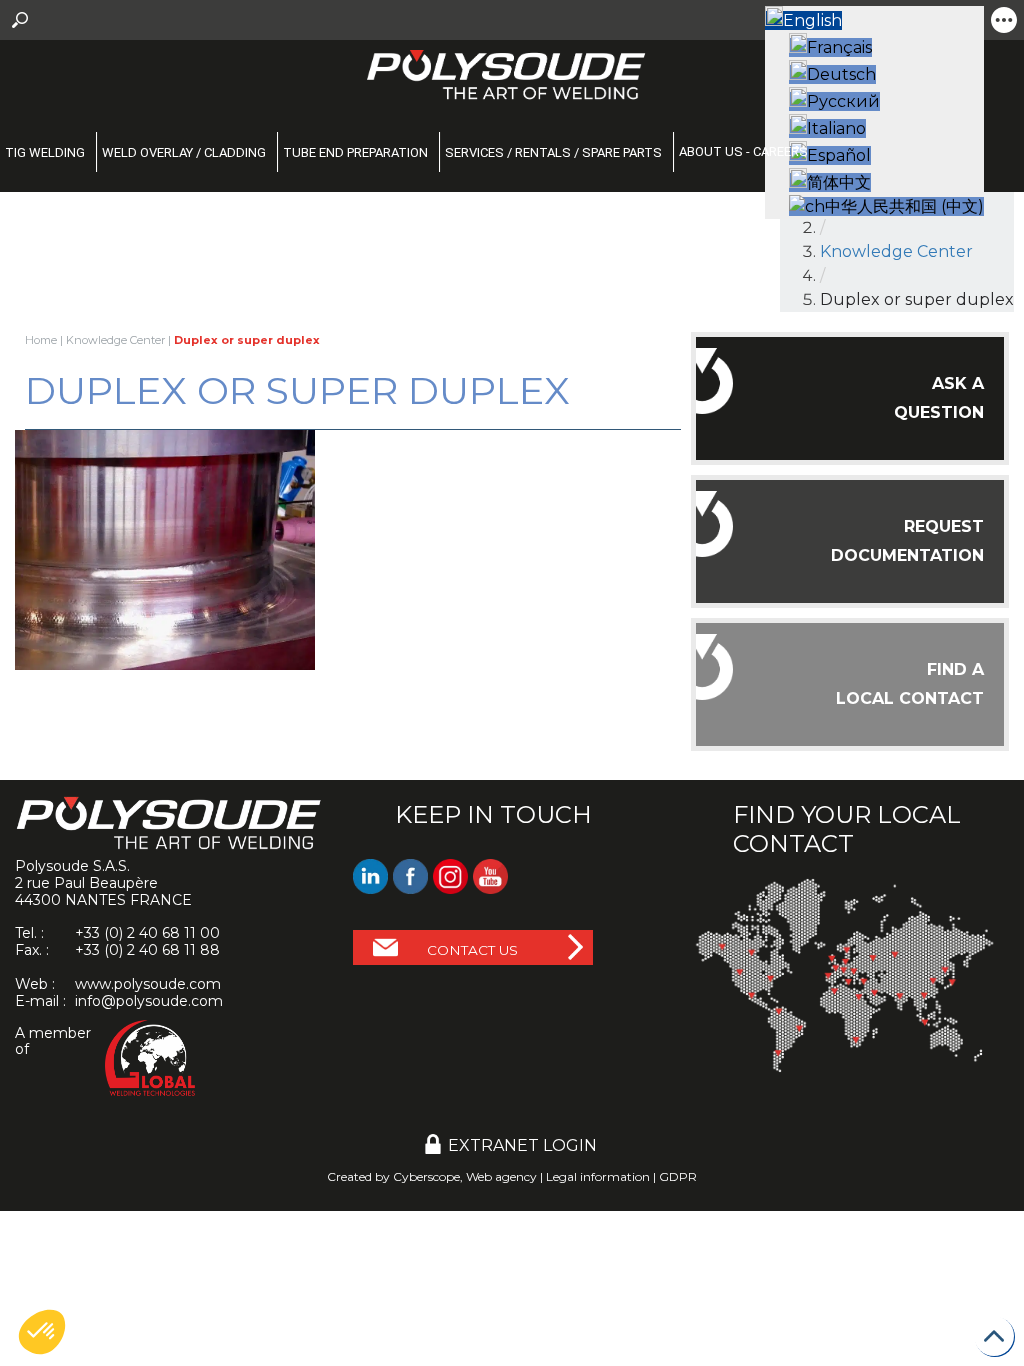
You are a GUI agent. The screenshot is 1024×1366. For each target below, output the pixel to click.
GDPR (678, 1176)
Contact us (472, 950)
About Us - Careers (743, 151)
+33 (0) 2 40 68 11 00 (147, 933)
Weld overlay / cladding (184, 152)
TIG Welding (45, 152)
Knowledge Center (115, 340)
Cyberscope (426, 1176)
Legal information (598, 1176)
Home (41, 340)
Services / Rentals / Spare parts (553, 152)
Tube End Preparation (355, 152)
